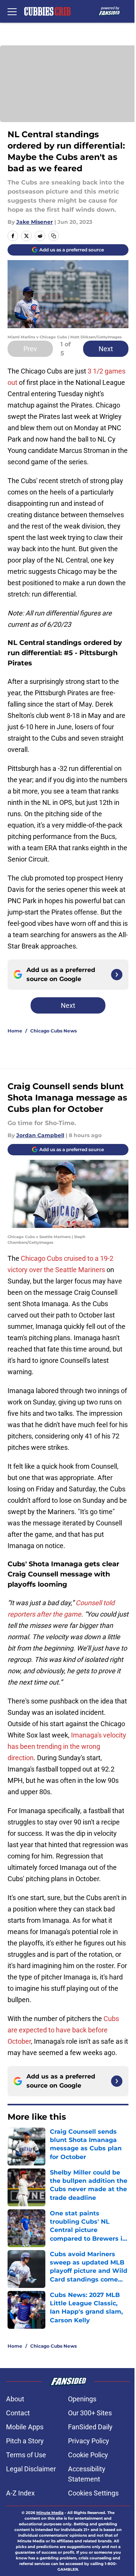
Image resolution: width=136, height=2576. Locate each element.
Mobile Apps (25, 2427)
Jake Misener (35, 222)
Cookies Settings (93, 2493)
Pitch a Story (25, 2441)
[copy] (54, 236)
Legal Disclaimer (31, 2469)
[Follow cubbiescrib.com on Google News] (117, 975)
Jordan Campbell (40, 1135)
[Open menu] (12, 11)
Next (106, 349)
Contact (18, 2413)
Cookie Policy (88, 2455)
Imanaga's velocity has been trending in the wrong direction (67, 1746)
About (15, 2399)
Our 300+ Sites (90, 2413)
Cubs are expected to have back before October (63, 2030)
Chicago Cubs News (53, 1031)
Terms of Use (26, 2455)
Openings (82, 2399)
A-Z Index (20, 2493)
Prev (30, 349)
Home (15, 1031)
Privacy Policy (89, 2441)
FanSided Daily (90, 2427)
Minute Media (50, 2513)
